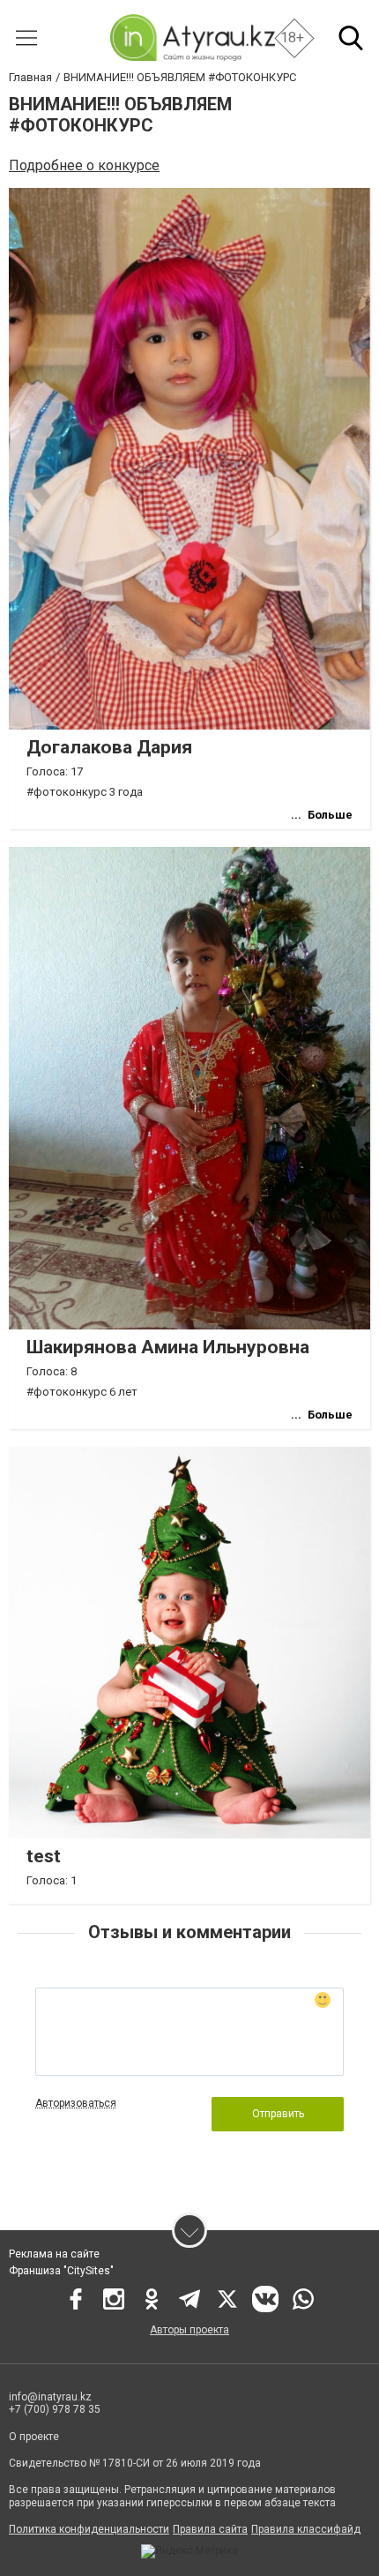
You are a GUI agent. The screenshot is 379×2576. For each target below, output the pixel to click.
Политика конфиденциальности (89, 2529)
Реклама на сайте (54, 2254)
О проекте (34, 2437)
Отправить (278, 2114)
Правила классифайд (306, 2529)
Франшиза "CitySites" (61, 2271)
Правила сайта (210, 2529)
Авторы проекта (189, 2330)
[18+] (192, 37)
